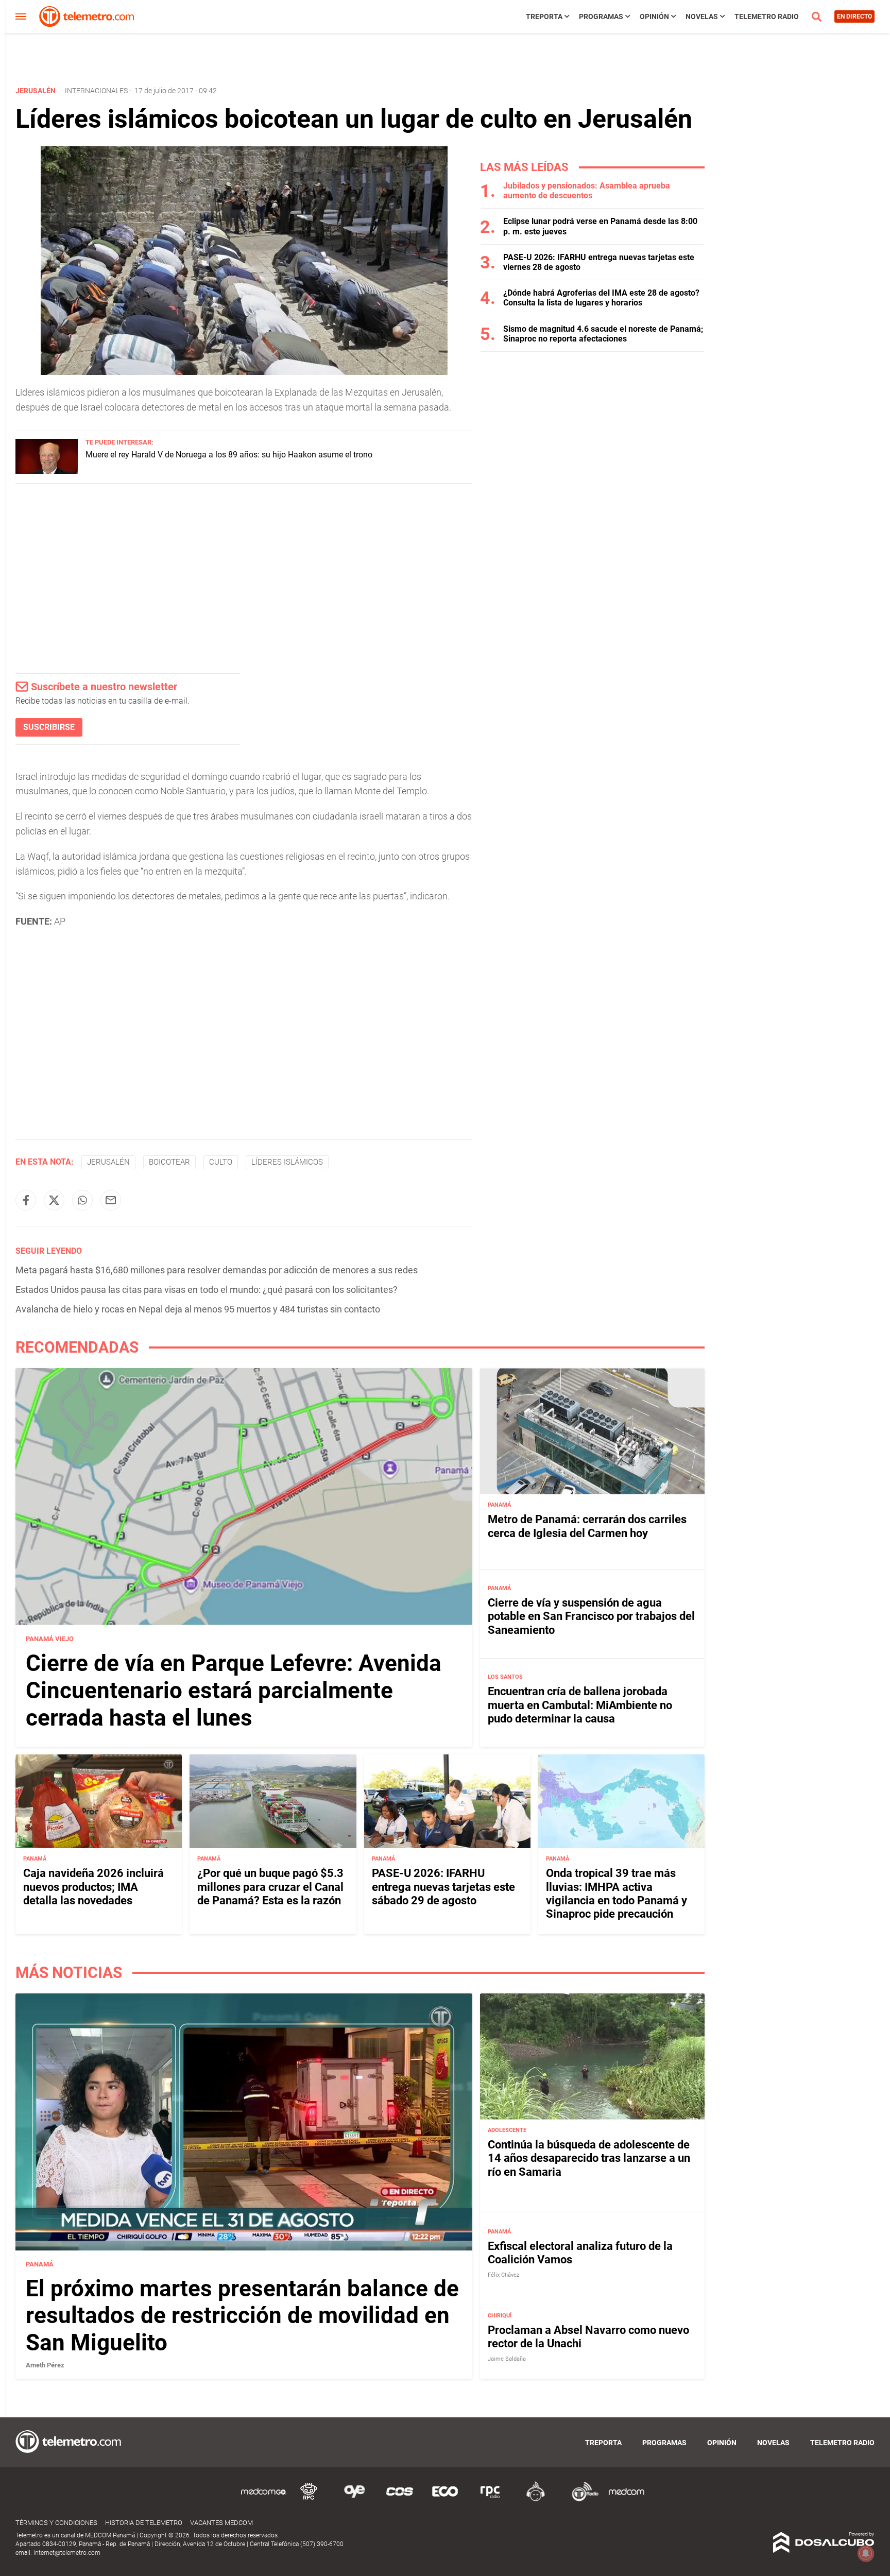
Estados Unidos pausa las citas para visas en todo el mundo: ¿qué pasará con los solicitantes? (207, 1290)
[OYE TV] (354, 2500)
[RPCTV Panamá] (309, 2500)
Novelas (702, 16)
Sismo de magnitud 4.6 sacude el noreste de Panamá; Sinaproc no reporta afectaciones (603, 334)
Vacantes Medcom (221, 2523)
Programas (601, 16)
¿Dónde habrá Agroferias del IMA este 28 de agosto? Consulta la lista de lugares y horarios (601, 298)
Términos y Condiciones (56, 2523)
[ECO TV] (445, 2500)
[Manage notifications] (866, 2553)
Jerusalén (108, 1162)
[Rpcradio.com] (490, 2500)
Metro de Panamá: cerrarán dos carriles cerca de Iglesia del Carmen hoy (587, 1526)
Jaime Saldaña (507, 2359)
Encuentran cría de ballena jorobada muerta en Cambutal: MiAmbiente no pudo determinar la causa (580, 1705)
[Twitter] (54, 1200)
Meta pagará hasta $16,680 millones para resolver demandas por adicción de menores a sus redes (217, 1270)
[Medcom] (626, 2500)
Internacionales (96, 91)
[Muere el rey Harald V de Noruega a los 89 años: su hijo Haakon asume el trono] (47, 471)
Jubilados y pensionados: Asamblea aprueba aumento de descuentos (587, 191)
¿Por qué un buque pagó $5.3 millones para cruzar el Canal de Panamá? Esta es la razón (270, 1887)
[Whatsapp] (82, 1200)
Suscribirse (49, 727)
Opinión (654, 16)
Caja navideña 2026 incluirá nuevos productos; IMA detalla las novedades (93, 1887)
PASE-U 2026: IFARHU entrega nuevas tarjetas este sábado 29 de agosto (443, 1887)
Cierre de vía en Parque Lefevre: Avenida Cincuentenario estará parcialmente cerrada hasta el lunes (234, 1691)
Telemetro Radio (767, 16)
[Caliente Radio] (536, 2500)
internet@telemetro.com (67, 2553)
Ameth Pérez (45, 2365)
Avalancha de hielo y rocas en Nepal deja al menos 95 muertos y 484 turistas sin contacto (198, 1309)
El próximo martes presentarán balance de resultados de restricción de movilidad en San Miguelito (242, 2316)
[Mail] (111, 1200)
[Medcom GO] (264, 2500)
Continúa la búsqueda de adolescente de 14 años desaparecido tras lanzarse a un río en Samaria (589, 2158)
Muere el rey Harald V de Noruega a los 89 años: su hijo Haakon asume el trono (229, 455)
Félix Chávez (503, 2275)
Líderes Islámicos (287, 1162)
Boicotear (169, 1162)
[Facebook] (26, 1200)
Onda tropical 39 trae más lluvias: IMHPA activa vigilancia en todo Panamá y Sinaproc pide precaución (617, 1893)
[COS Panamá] (400, 2500)
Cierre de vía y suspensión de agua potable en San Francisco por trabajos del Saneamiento (591, 1616)
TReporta (544, 16)
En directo (854, 16)
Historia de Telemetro (144, 2523)
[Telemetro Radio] (581, 2500)
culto (221, 1162)
